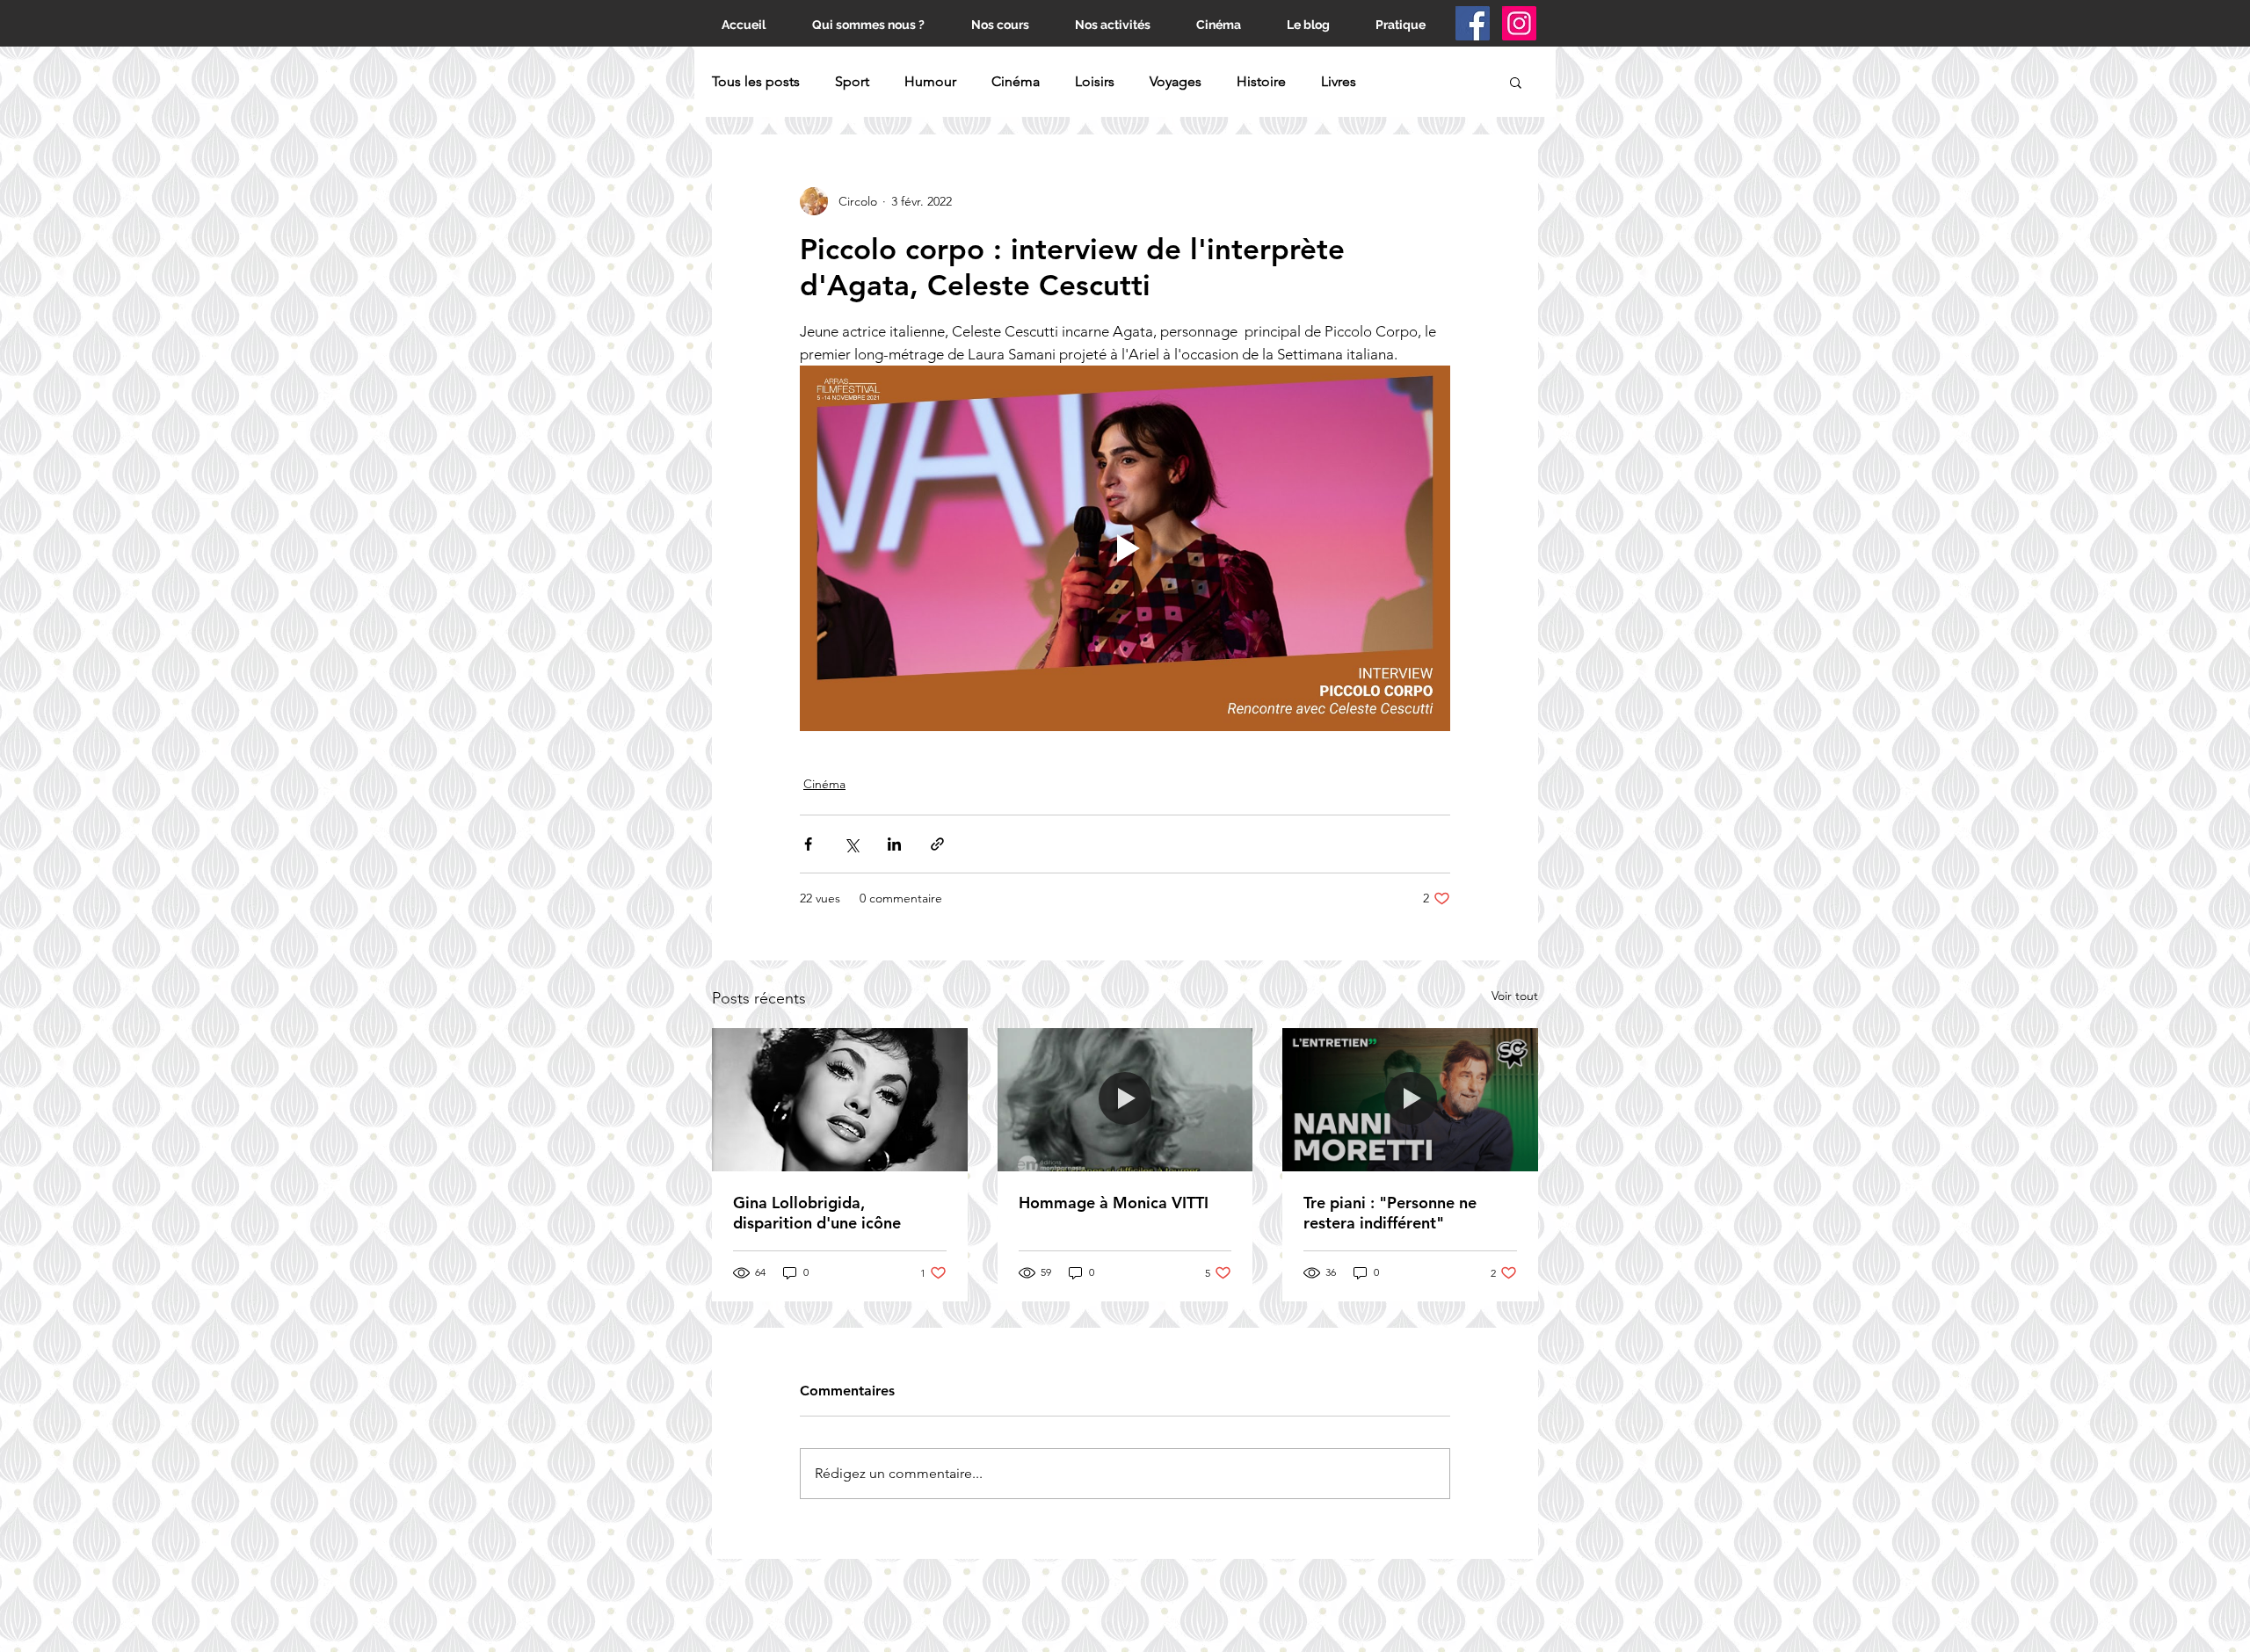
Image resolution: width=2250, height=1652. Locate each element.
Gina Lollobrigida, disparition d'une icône (817, 1213)
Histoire (1261, 81)
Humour (930, 81)
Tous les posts (756, 81)
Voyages (1176, 81)
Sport (852, 81)
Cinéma (1016, 81)
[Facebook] (1473, 23)
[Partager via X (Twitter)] (851, 844)
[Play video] (1125, 548)
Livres (1339, 81)
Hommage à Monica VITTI (1114, 1203)
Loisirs (1095, 81)
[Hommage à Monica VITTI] (1125, 1100)
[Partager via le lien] (937, 844)
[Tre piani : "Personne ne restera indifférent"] (1410, 1100)
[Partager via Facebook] (808, 844)
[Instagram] (1519, 23)
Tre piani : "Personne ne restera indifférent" (1390, 1213)
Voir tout (1515, 996)
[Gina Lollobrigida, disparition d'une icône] (840, 1100)
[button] (1516, 82)
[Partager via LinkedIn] (894, 844)
